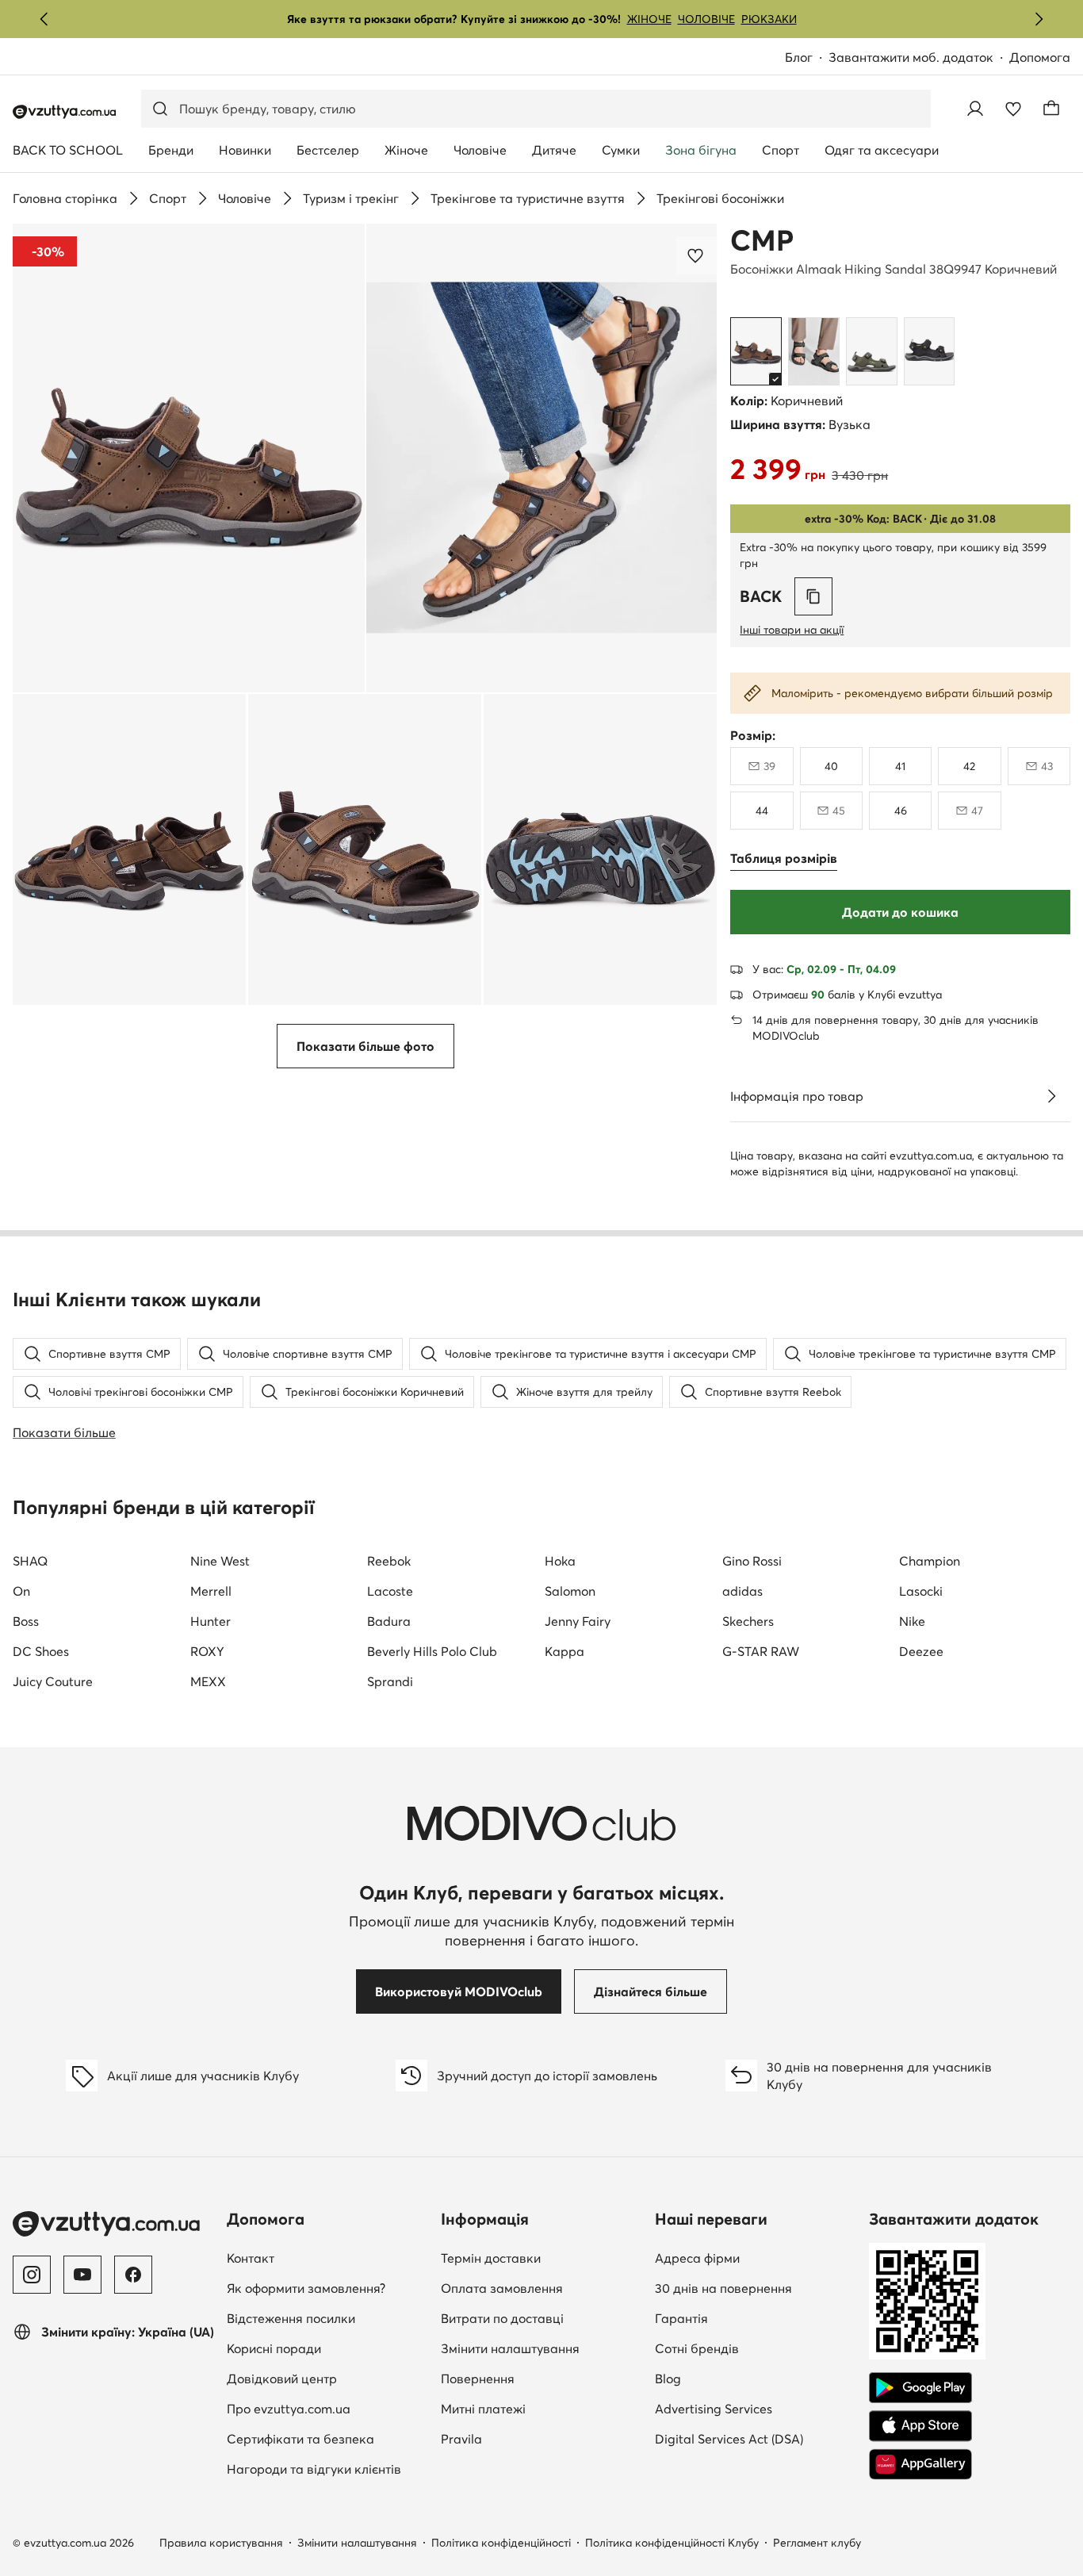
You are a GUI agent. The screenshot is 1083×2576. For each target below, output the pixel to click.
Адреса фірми (697, 2258)
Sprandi (390, 1681)
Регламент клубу (817, 2543)
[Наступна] (1039, 19)
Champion (930, 1561)
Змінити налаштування (510, 2348)
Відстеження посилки (291, 2318)
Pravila (461, 2439)
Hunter (210, 1621)
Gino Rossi (752, 1561)
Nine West (220, 1561)
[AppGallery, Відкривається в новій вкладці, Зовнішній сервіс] (920, 2464)
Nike (912, 1621)
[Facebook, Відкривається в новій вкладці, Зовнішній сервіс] (133, 2275)
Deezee (921, 1651)
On (21, 1591)
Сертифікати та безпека (300, 2439)
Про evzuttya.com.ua (289, 2409)
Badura (389, 1621)
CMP (762, 240)
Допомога (1040, 57)
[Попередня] (44, 19)
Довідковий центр (282, 2379)
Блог (807, 58)
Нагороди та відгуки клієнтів (314, 2469)
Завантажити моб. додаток (919, 58)
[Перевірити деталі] (1051, 1096)
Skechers (748, 1621)
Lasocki (921, 1591)
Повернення (478, 2379)
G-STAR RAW (761, 1651)
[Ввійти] (975, 109)
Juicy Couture (53, 1681)
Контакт (327, 2258)
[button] (189, 458)
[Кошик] (1051, 109)
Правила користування (221, 2543)
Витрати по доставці (502, 2318)
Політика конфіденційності (501, 2543)
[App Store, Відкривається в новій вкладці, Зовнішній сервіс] (920, 2426)
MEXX (208, 1681)
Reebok (389, 1561)
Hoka (560, 1561)
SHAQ (30, 1561)
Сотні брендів (697, 2348)
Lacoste (390, 1591)
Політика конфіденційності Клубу (672, 2543)
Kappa (564, 1651)
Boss (26, 1621)
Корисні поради (274, 2348)
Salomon (570, 1591)
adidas (742, 1591)
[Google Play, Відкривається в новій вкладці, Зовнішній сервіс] (920, 2388)
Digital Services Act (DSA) (729, 2439)
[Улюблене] (1013, 109)
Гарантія (681, 2318)
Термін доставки (491, 2258)
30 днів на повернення (723, 2288)
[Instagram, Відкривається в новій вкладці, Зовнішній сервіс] (32, 2275)
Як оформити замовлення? (306, 2288)
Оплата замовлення (502, 2288)
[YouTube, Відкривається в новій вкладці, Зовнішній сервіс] (82, 2275)
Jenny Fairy (578, 1621)
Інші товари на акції (792, 630)
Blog (756, 2378)
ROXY (207, 1651)
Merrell (211, 1591)
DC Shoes (41, 1651)
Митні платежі (483, 2409)
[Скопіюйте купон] (813, 596)
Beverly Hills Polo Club (432, 1651)
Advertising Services (756, 2408)
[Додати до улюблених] (697, 255)
